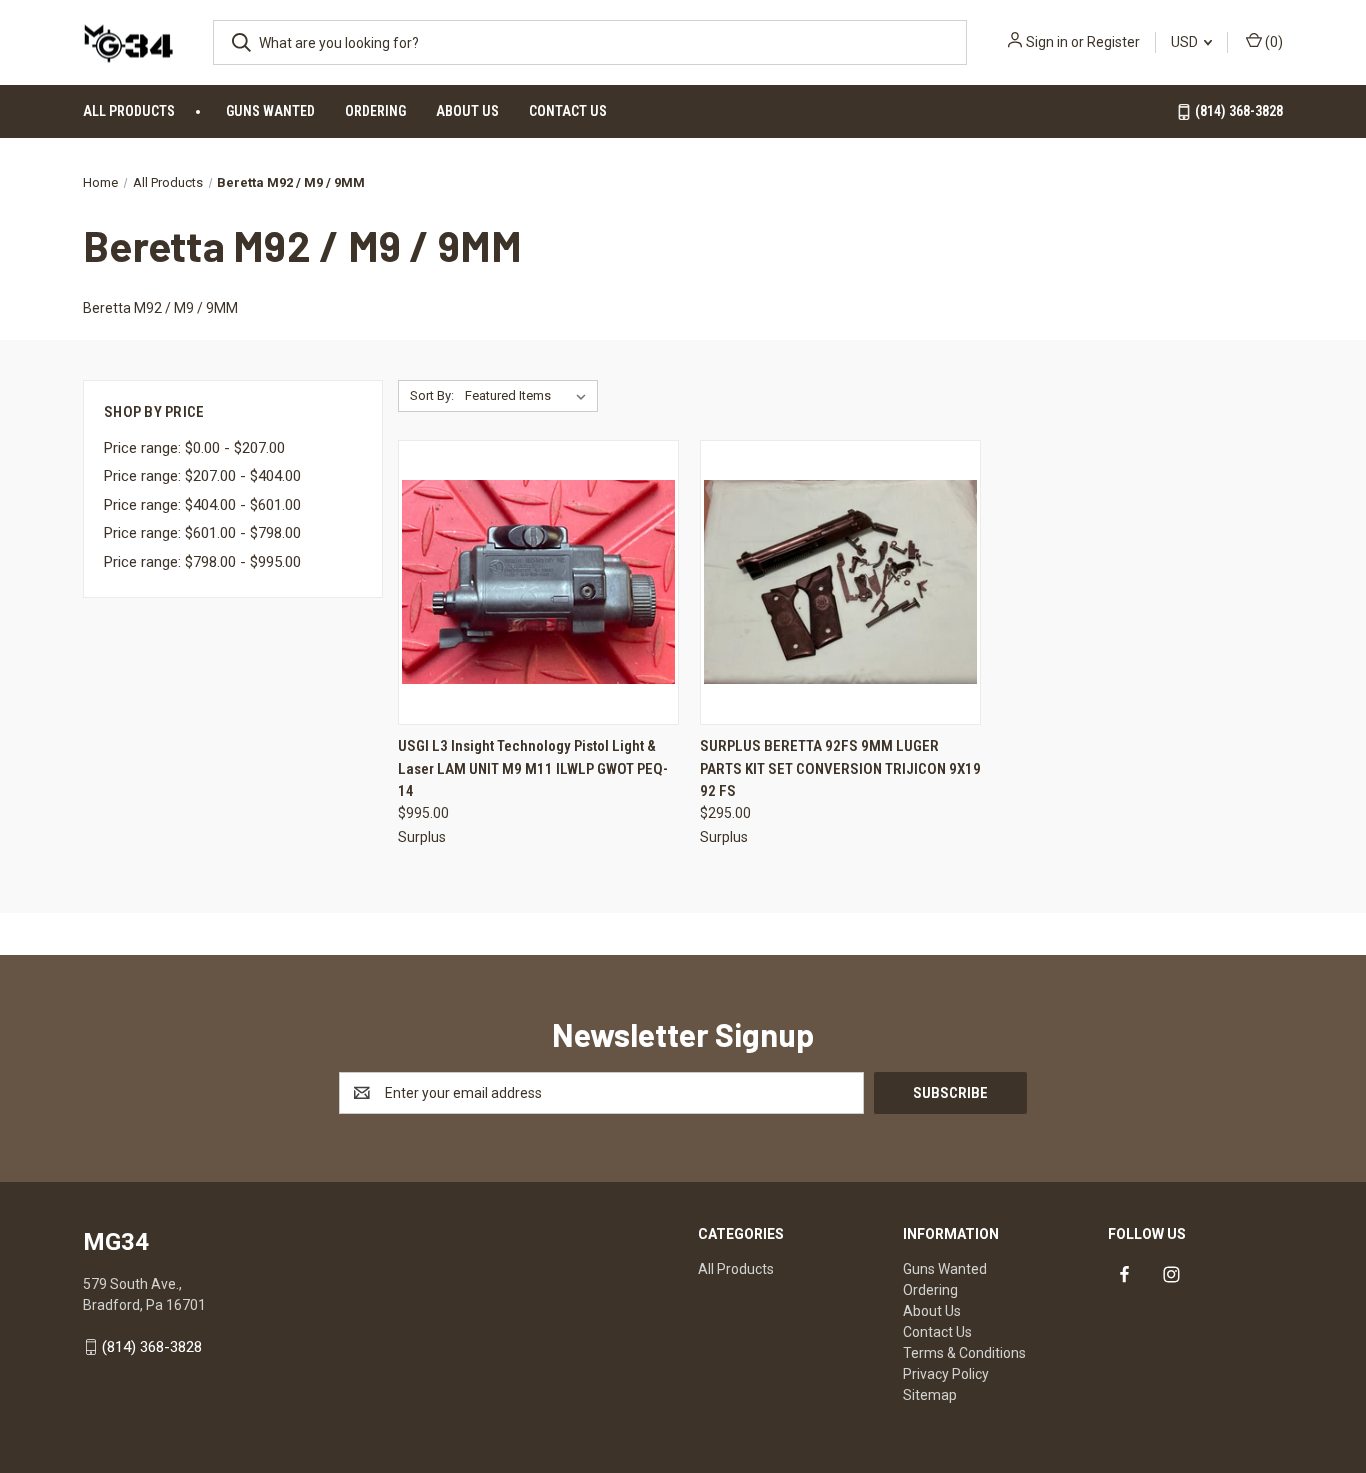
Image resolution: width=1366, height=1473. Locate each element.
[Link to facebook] (1124, 1274)
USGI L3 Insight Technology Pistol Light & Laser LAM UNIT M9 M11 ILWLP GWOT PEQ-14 (533, 768)
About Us (467, 111)
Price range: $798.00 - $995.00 (202, 562)
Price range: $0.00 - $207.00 (194, 448)
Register (1113, 42)
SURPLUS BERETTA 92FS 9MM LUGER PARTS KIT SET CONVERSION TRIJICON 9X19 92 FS (840, 768)
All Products (129, 111)
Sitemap (930, 1395)
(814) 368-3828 (1237, 111)
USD (1186, 42)
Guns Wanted (270, 111)
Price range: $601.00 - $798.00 (202, 533)
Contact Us (568, 111)
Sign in (1047, 42)
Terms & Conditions (964, 1353)
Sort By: (432, 395)
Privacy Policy (946, 1374)
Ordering (375, 111)
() (1272, 42)
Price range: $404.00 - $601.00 (202, 505)
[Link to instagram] (1171, 1274)
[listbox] (529, 396)
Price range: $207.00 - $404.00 (202, 476)
